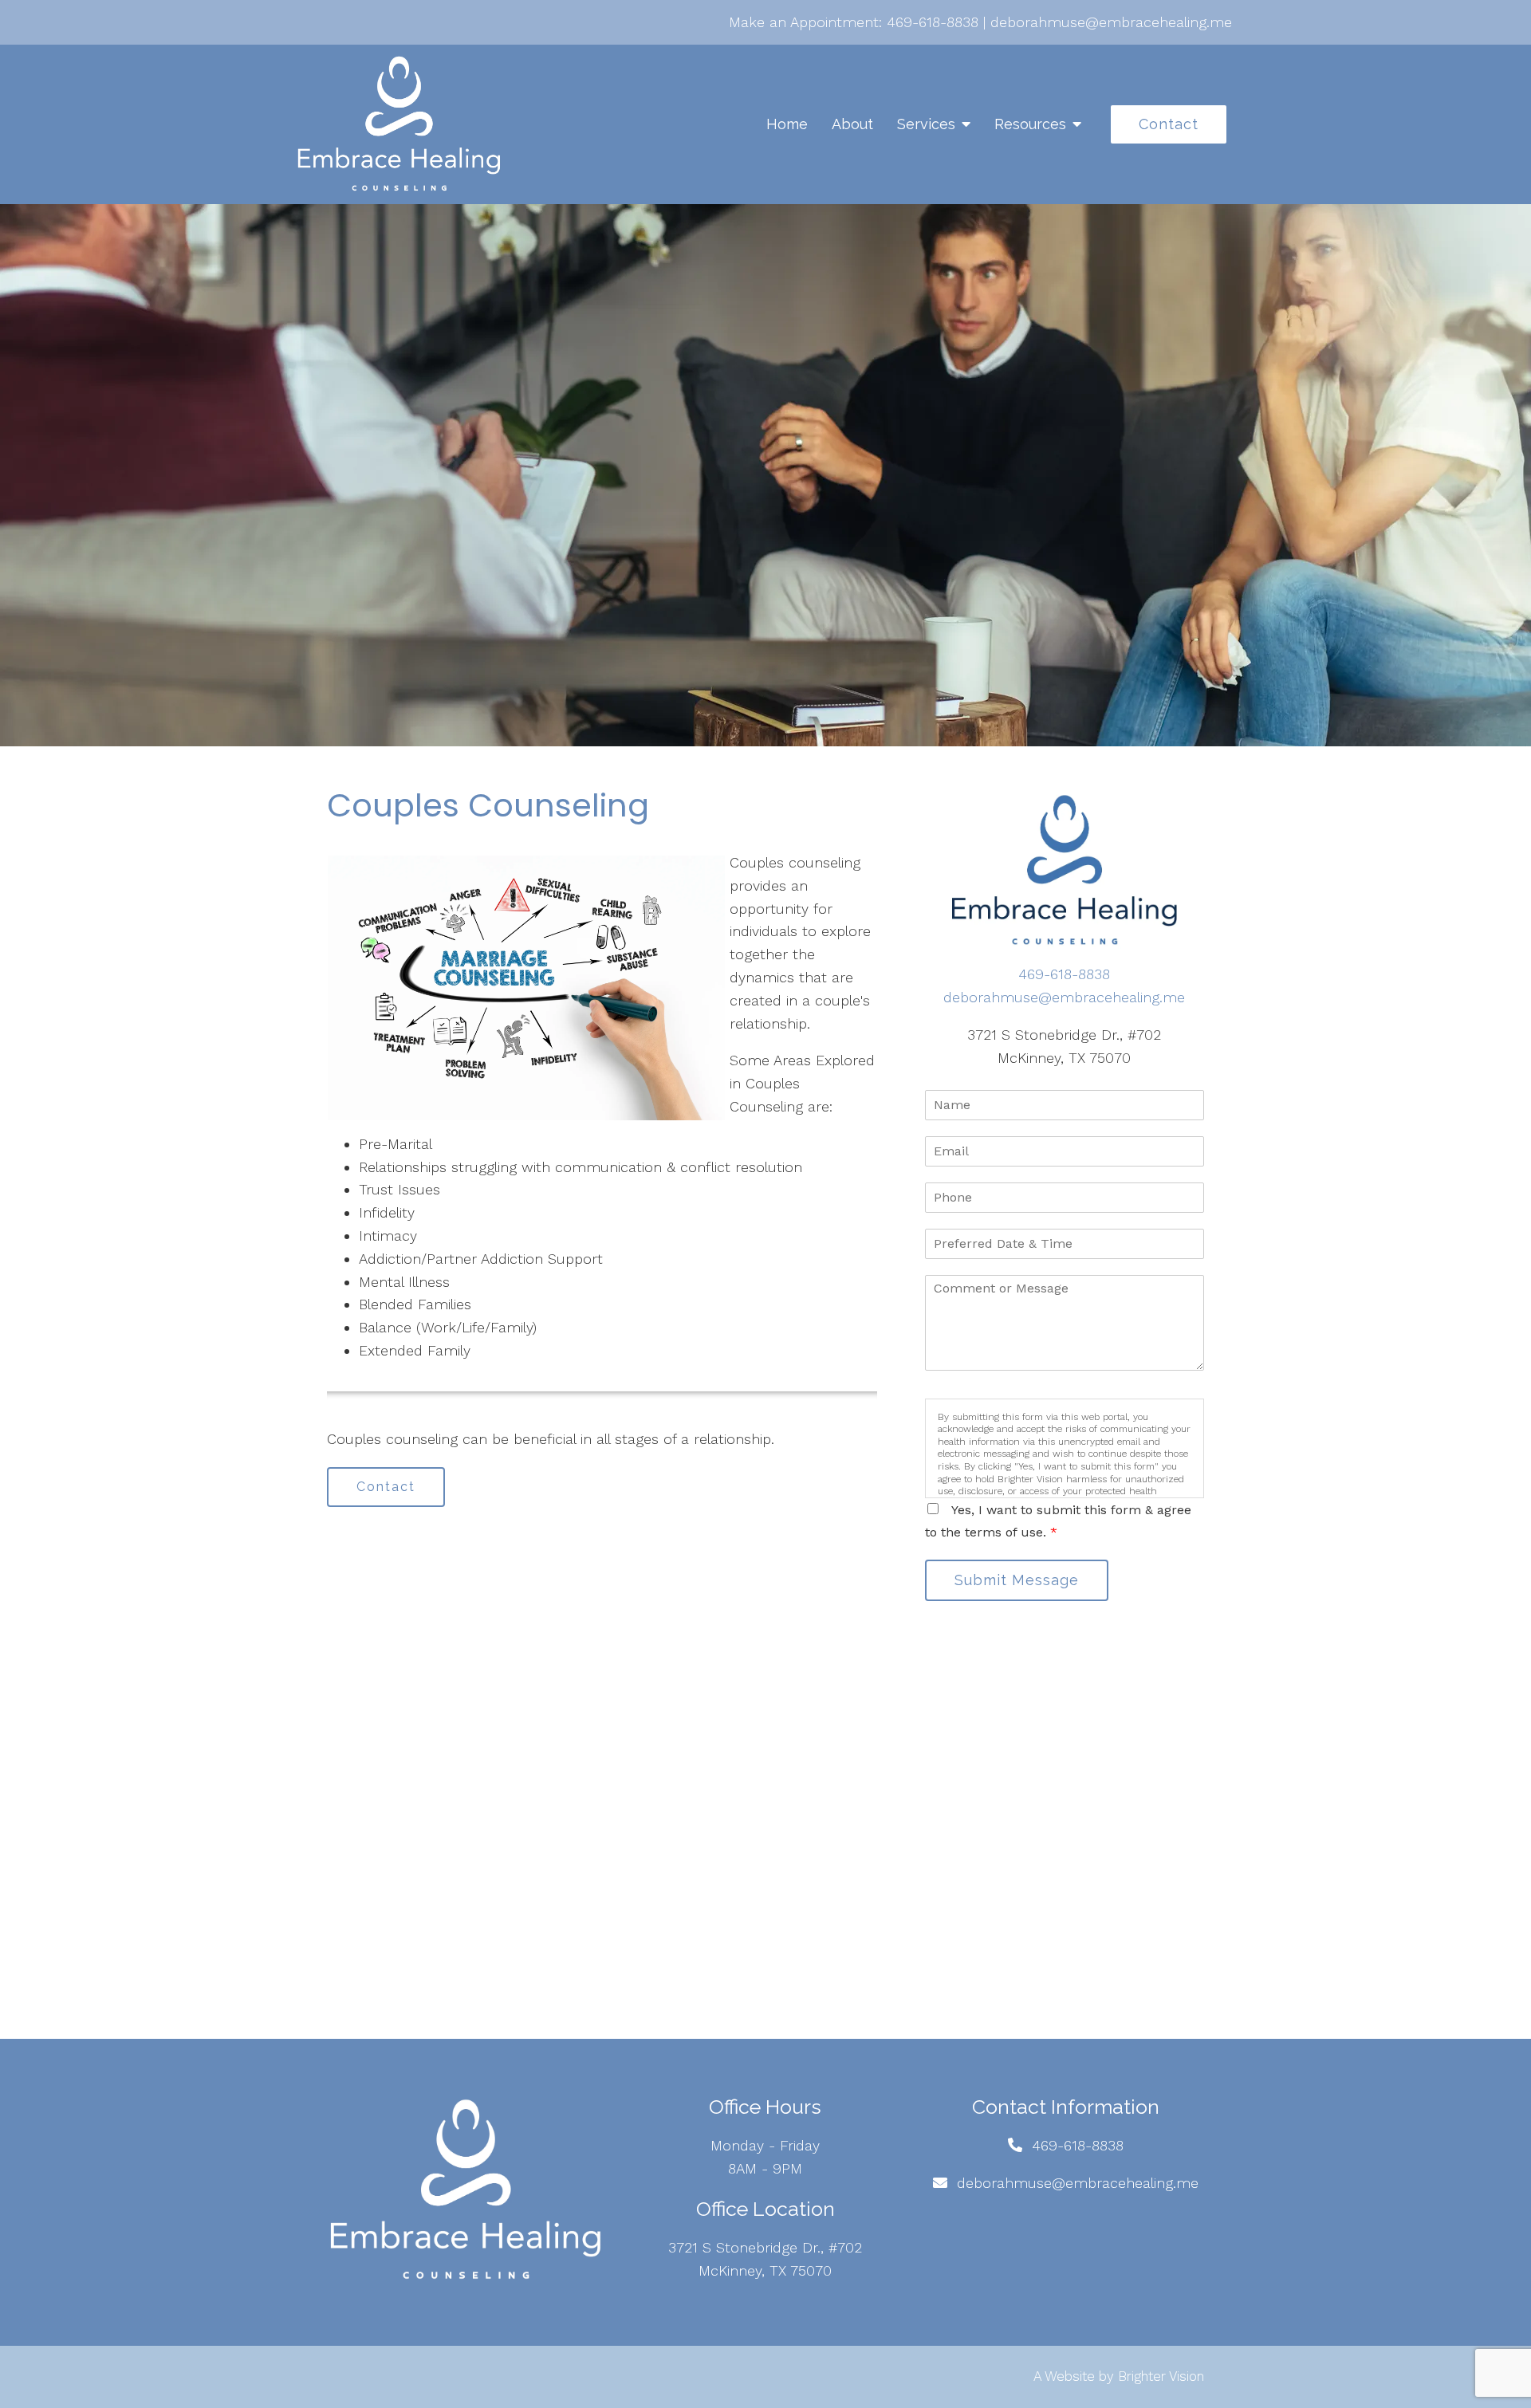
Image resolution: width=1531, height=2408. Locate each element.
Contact (1169, 124)
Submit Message (1017, 1580)
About (852, 124)
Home (787, 124)
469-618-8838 (933, 22)
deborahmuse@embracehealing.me (1111, 22)
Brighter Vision (1161, 2376)
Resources (1030, 124)
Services (926, 124)
